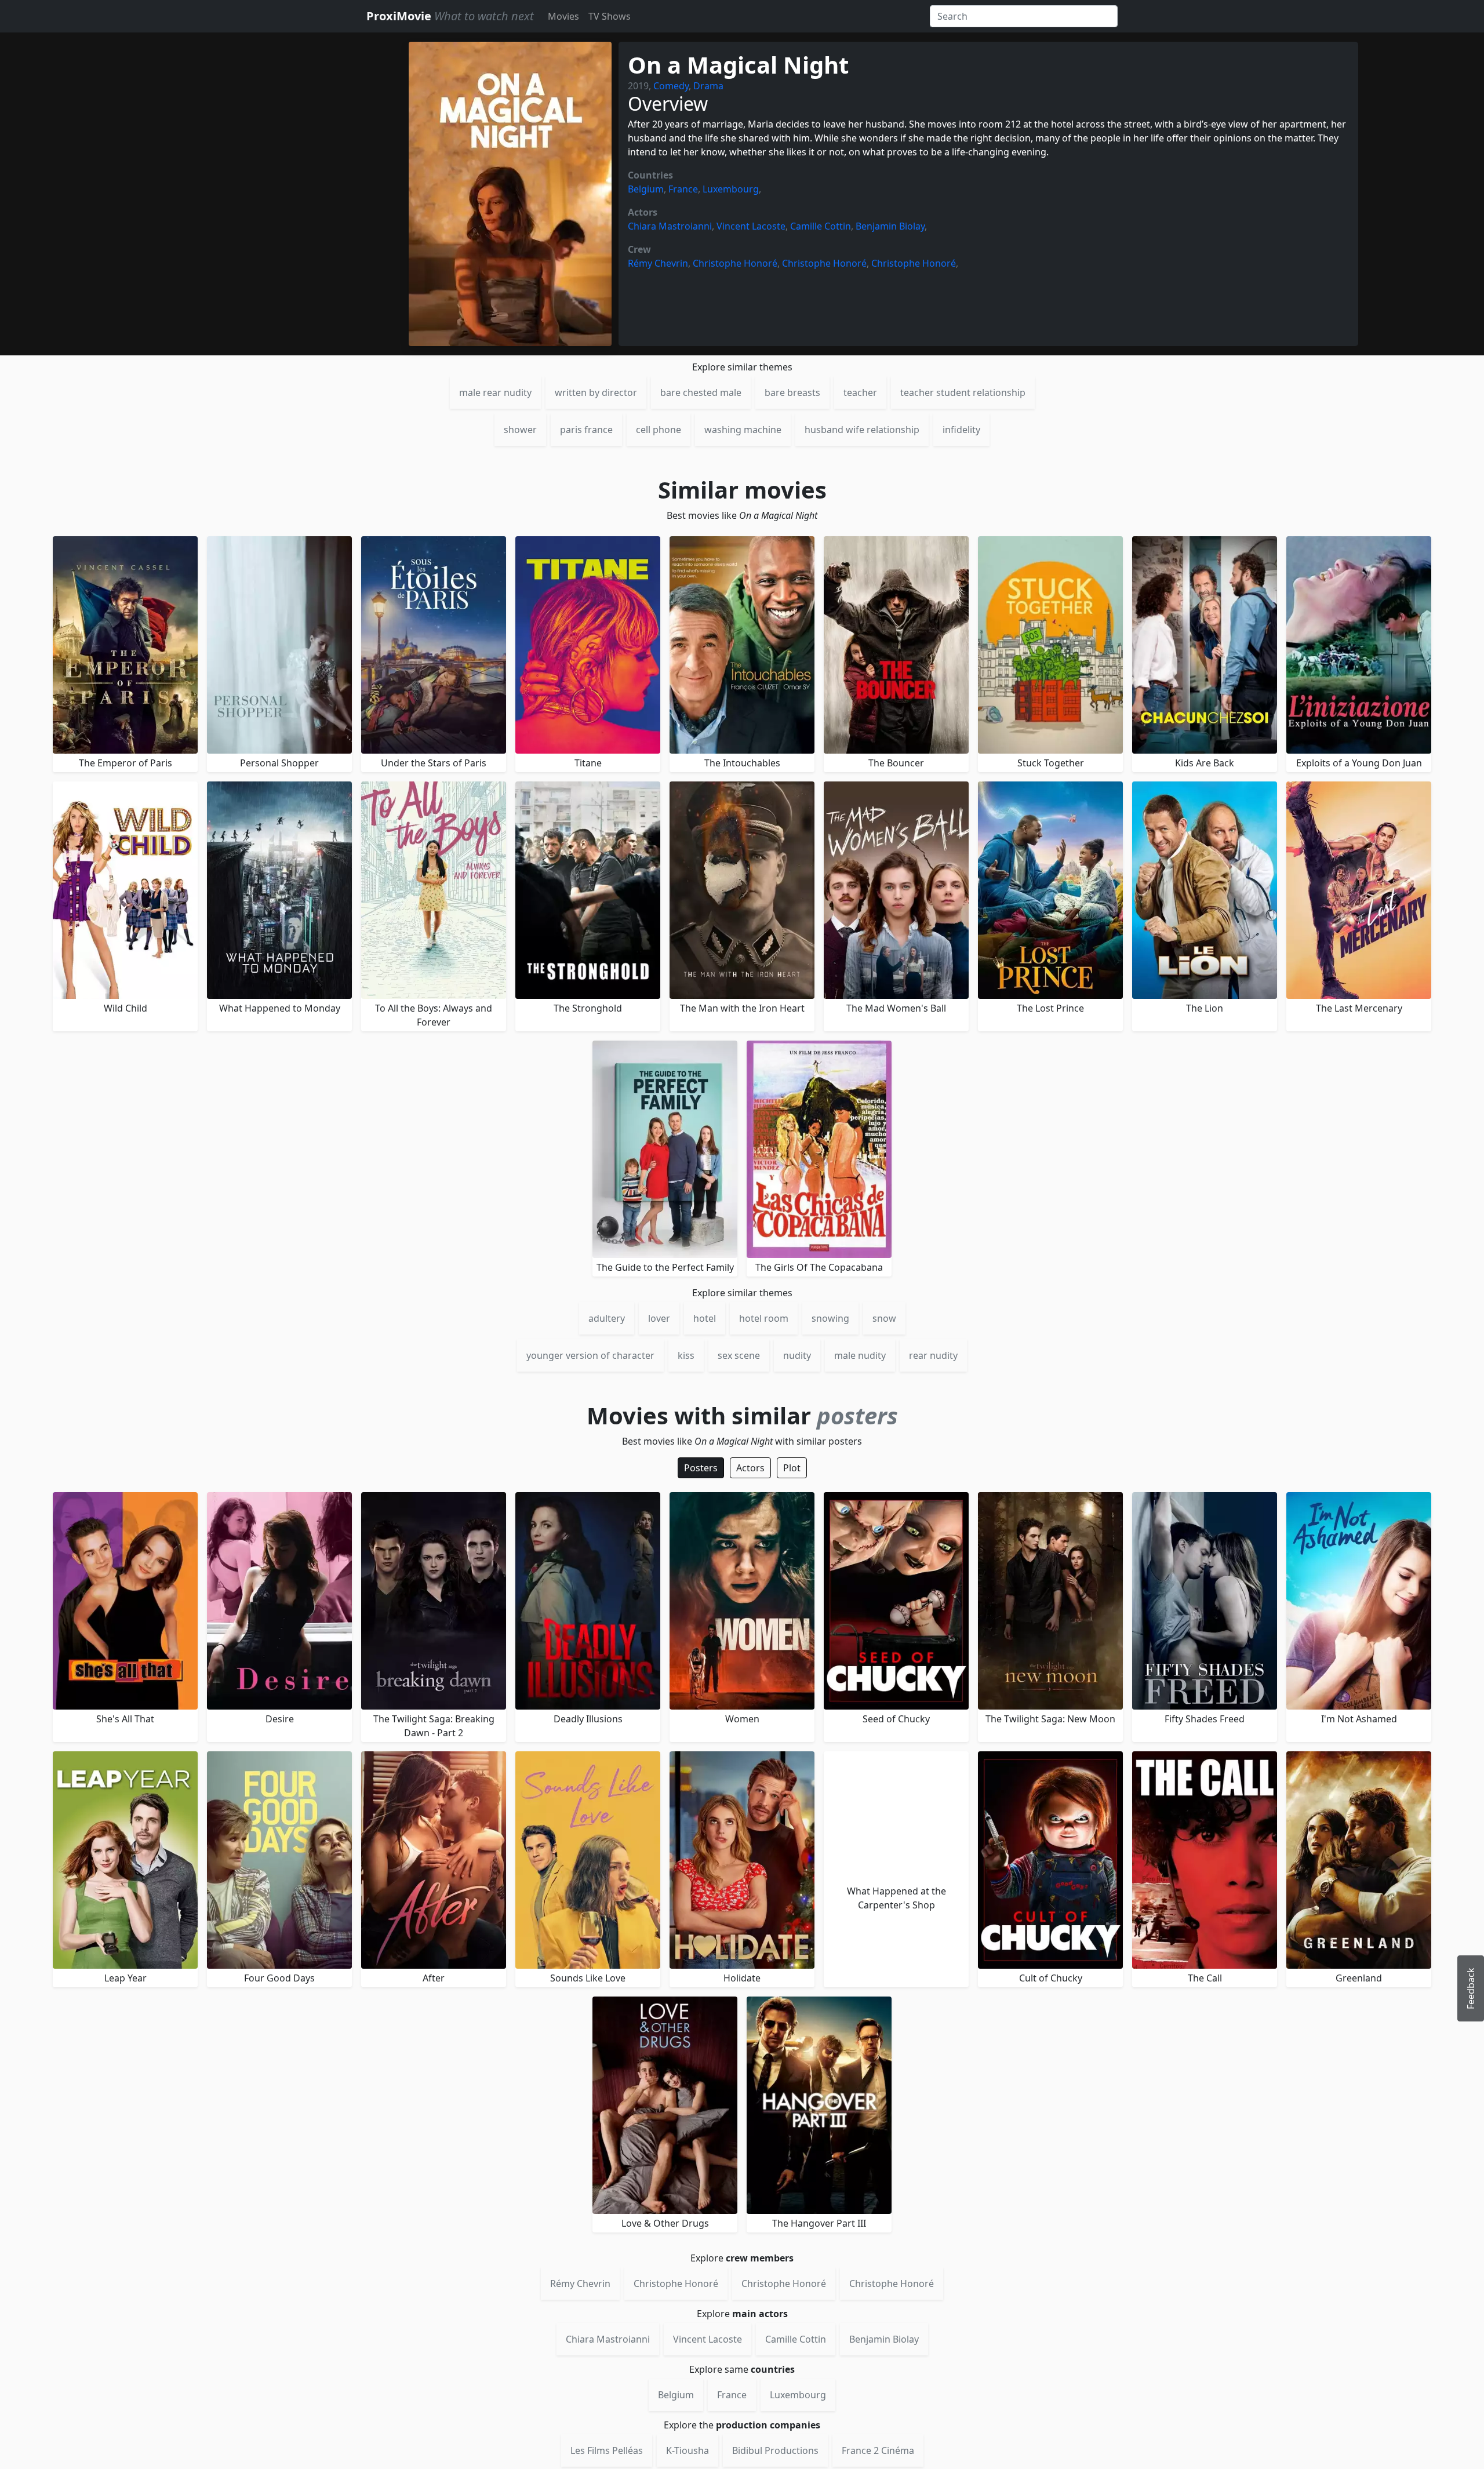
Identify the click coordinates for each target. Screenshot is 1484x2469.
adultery (607, 1318)
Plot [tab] (792, 1468)
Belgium (646, 189)
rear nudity (933, 1355)
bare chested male (701, 392)
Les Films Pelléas (607, 2450)
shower (520, 430)
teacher (860, 392)
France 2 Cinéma (878, 2450)
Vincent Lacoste (751, 226)
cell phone (659, 430)
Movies (563, 16)
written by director (596, 392)
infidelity (961, 430)
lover (659, 1318)
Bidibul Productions (775, 2450)
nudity (797, 1355)
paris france (586, 430)
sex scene (739, 1355)
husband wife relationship (862, 430)
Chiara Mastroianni (670, 226)
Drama (708, 86)
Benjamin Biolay (890, 226)
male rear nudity (495, 392)
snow (884, 1318)
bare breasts (792, 392)
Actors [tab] (750, 1468)
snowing (830, 1318)
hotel (705, 1318)
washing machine (743, 430)
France (683, 189)
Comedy (671, 86)
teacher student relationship (963, 392)
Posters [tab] (701, 1468)
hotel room (764, 1318)
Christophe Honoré (735, 263)
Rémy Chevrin (658, 263)
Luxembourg (731, 189)
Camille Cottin (821, 226)
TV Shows (610, 16)
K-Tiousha (688, 2450)
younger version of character (590, 1355)
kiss (686, 1355)
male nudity (860, 1355)
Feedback (1471, 1988)
